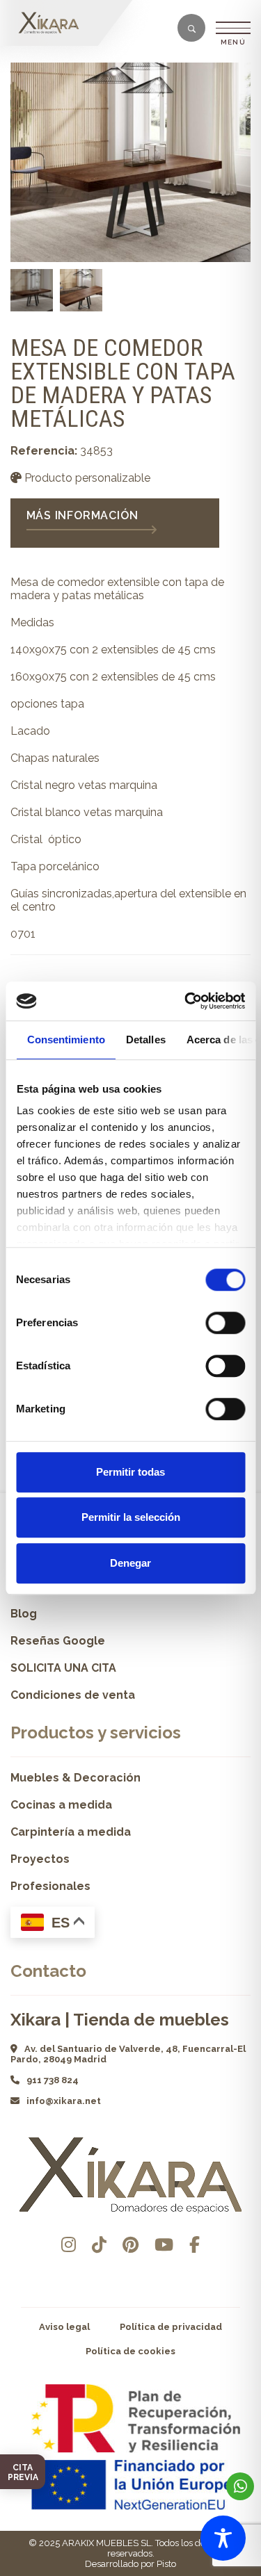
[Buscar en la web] (192, 29)
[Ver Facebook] (195, 2245)
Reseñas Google (58, 1641)
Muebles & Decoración (76, 1778)
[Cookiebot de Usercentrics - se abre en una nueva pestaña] (186, 1001)
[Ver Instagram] (69, 2245)
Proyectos (40, 1859)
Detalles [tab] (145, 1040)
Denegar (130, 1563)
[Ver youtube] (164, 2245)
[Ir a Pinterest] (130, 2245)
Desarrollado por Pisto (130, 2564)
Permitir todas (130, 1472)
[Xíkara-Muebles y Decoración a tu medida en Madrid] (52, 23)
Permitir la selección (131, 1517)
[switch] (225, 1323)
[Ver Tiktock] (99, 2245)
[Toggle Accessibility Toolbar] (223, 2538)
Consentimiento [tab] (65, 1040)
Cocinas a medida (61, 1805)
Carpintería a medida (71, 1832)
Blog (24, 1614)
